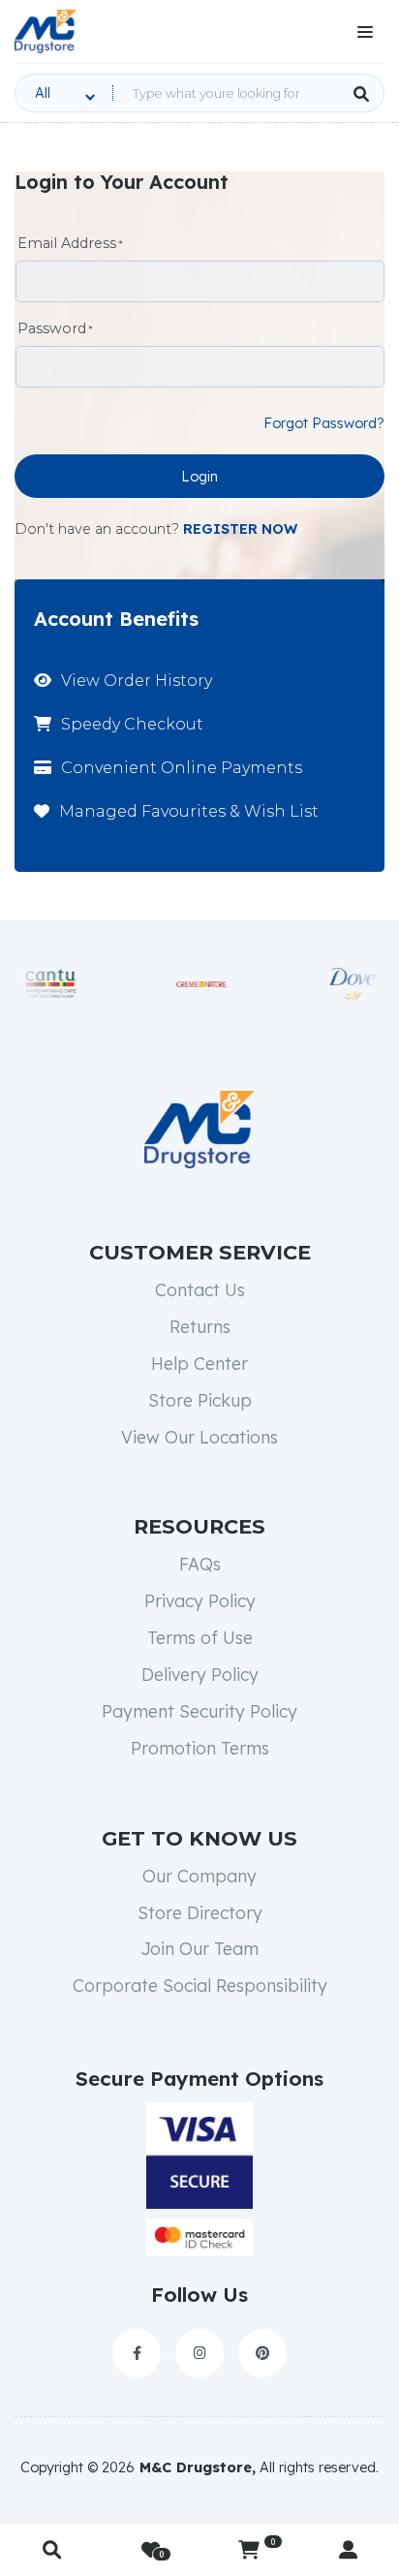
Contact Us (200, 1289)
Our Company (199, 1876)
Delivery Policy (200, 1674)
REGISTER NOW (240, 529)
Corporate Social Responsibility (200, 1985)
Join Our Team (199, 1948)
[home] (46, 31)
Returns (200, 1326)
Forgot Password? (324, 423)
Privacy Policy (200, 1600)
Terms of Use (200, 1637)
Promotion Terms (200, 1748)
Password (52, 328)
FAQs (200, 1564)
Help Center (199, 1363)
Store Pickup (200, 1400)
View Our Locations (199, 1437)
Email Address (67, 243)
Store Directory (200, 1912)
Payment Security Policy (199, 1711)
